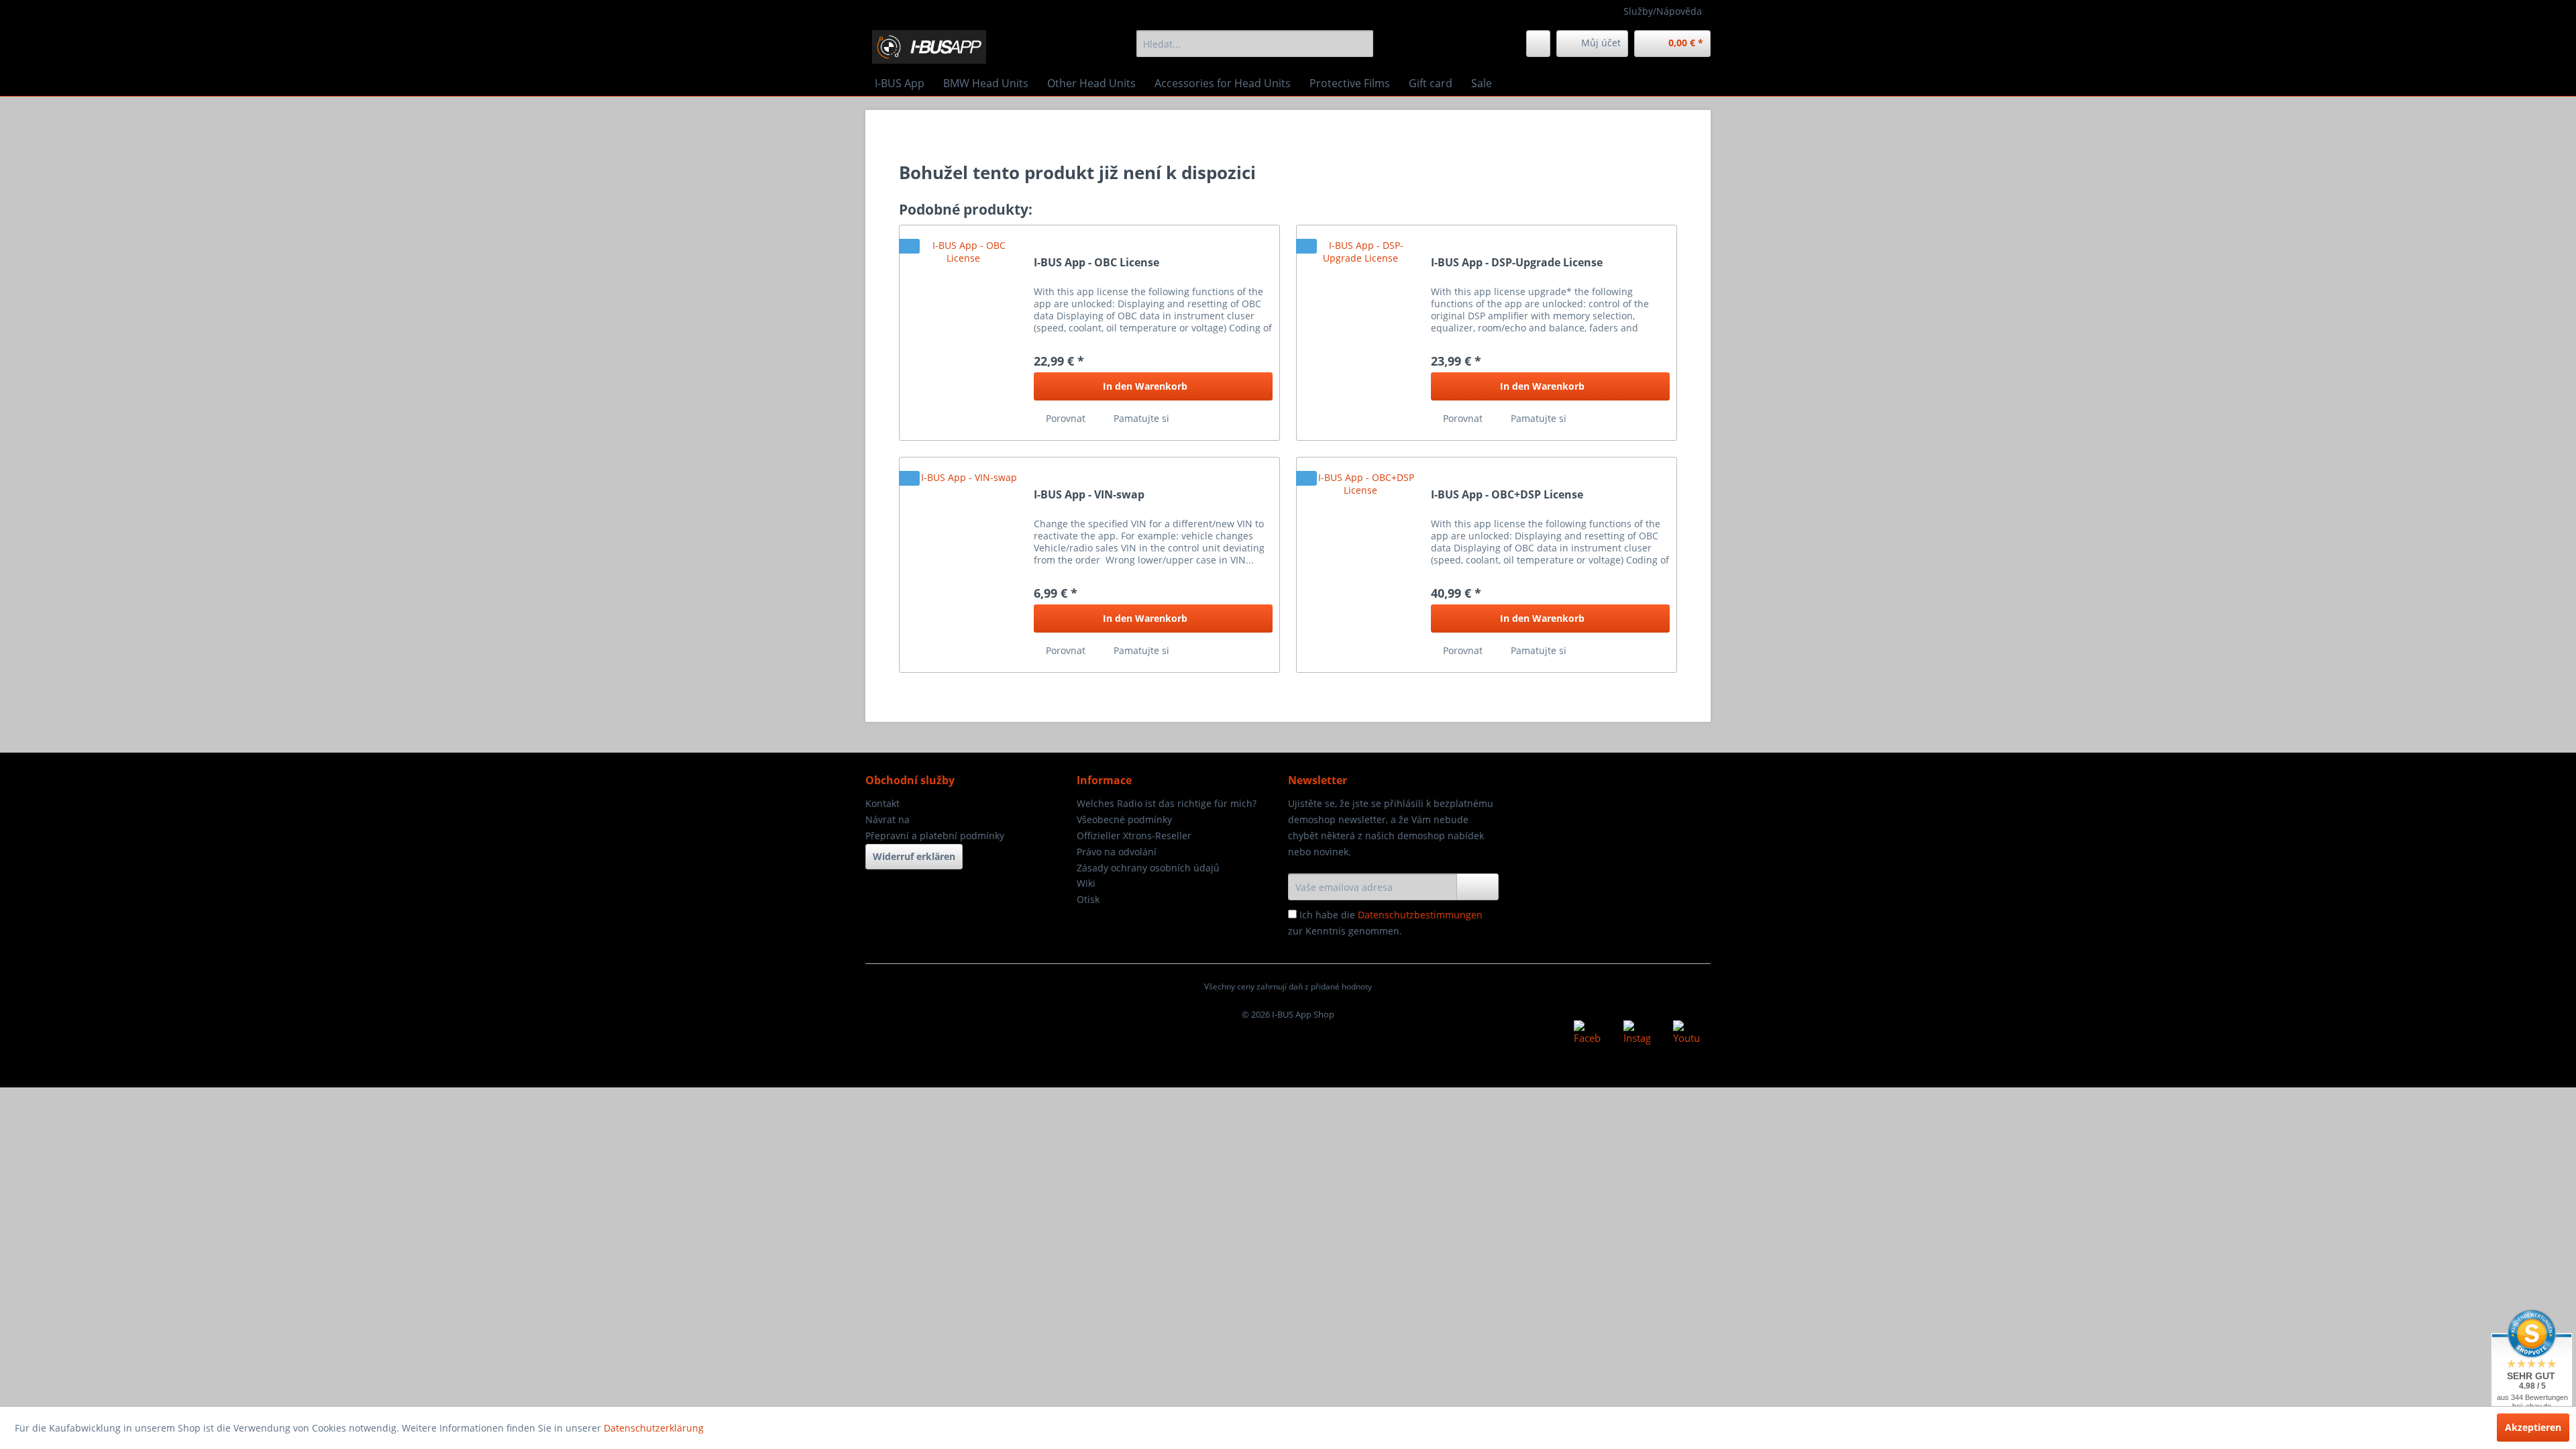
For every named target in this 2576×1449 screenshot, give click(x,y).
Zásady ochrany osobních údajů (1148, 868)
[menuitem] (1255, 44)
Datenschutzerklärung (654, 1428)
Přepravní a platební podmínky (935, 836)
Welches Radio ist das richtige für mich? (1167, 803)
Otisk (1088, 899)
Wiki (1086, 883)
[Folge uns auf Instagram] (1637, 1034)
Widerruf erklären (914, 856)
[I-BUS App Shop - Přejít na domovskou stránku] (929, 47)
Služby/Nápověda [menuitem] (1663, 11)
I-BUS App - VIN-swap (1089, 495)
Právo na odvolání (1117, 852)
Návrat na (888, 819)
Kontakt (882, 803)
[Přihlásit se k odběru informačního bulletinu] (1478, 887)
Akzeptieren (2533, 1427)
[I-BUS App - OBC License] (963, 333)
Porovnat (1064, 418)
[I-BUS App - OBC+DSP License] (1360, 565)
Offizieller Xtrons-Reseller (1134, 836)
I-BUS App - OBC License (1096, 263)
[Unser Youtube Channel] (1686, 1034)
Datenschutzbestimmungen (1420, 915)
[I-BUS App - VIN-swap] (963, 565)
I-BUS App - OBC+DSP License (1507, 495)
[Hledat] (1361, 44)
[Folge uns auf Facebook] (1587, 1034)
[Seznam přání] (1538, 44)
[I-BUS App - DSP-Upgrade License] (1360, 333)
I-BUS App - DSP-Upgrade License (1517, 263)
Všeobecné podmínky (1124, 819)
